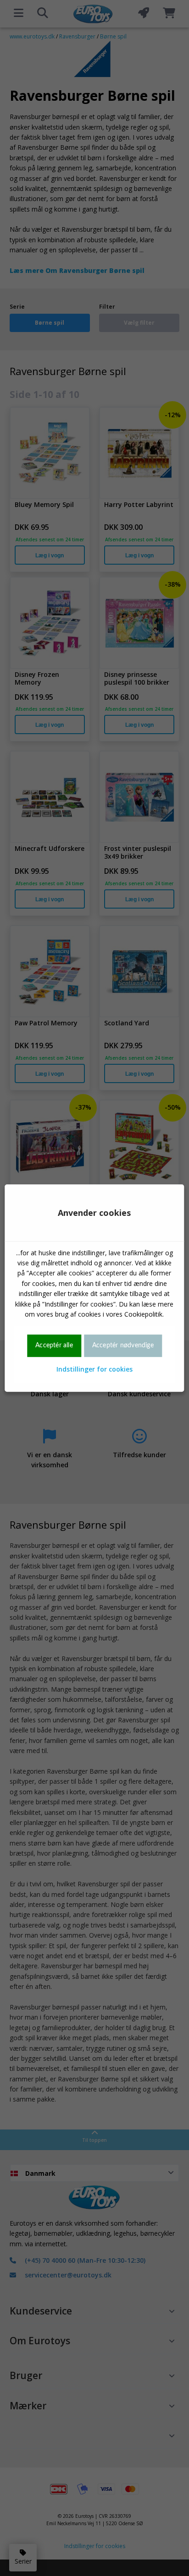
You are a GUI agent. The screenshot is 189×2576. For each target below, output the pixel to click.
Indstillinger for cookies (94, 1369)
